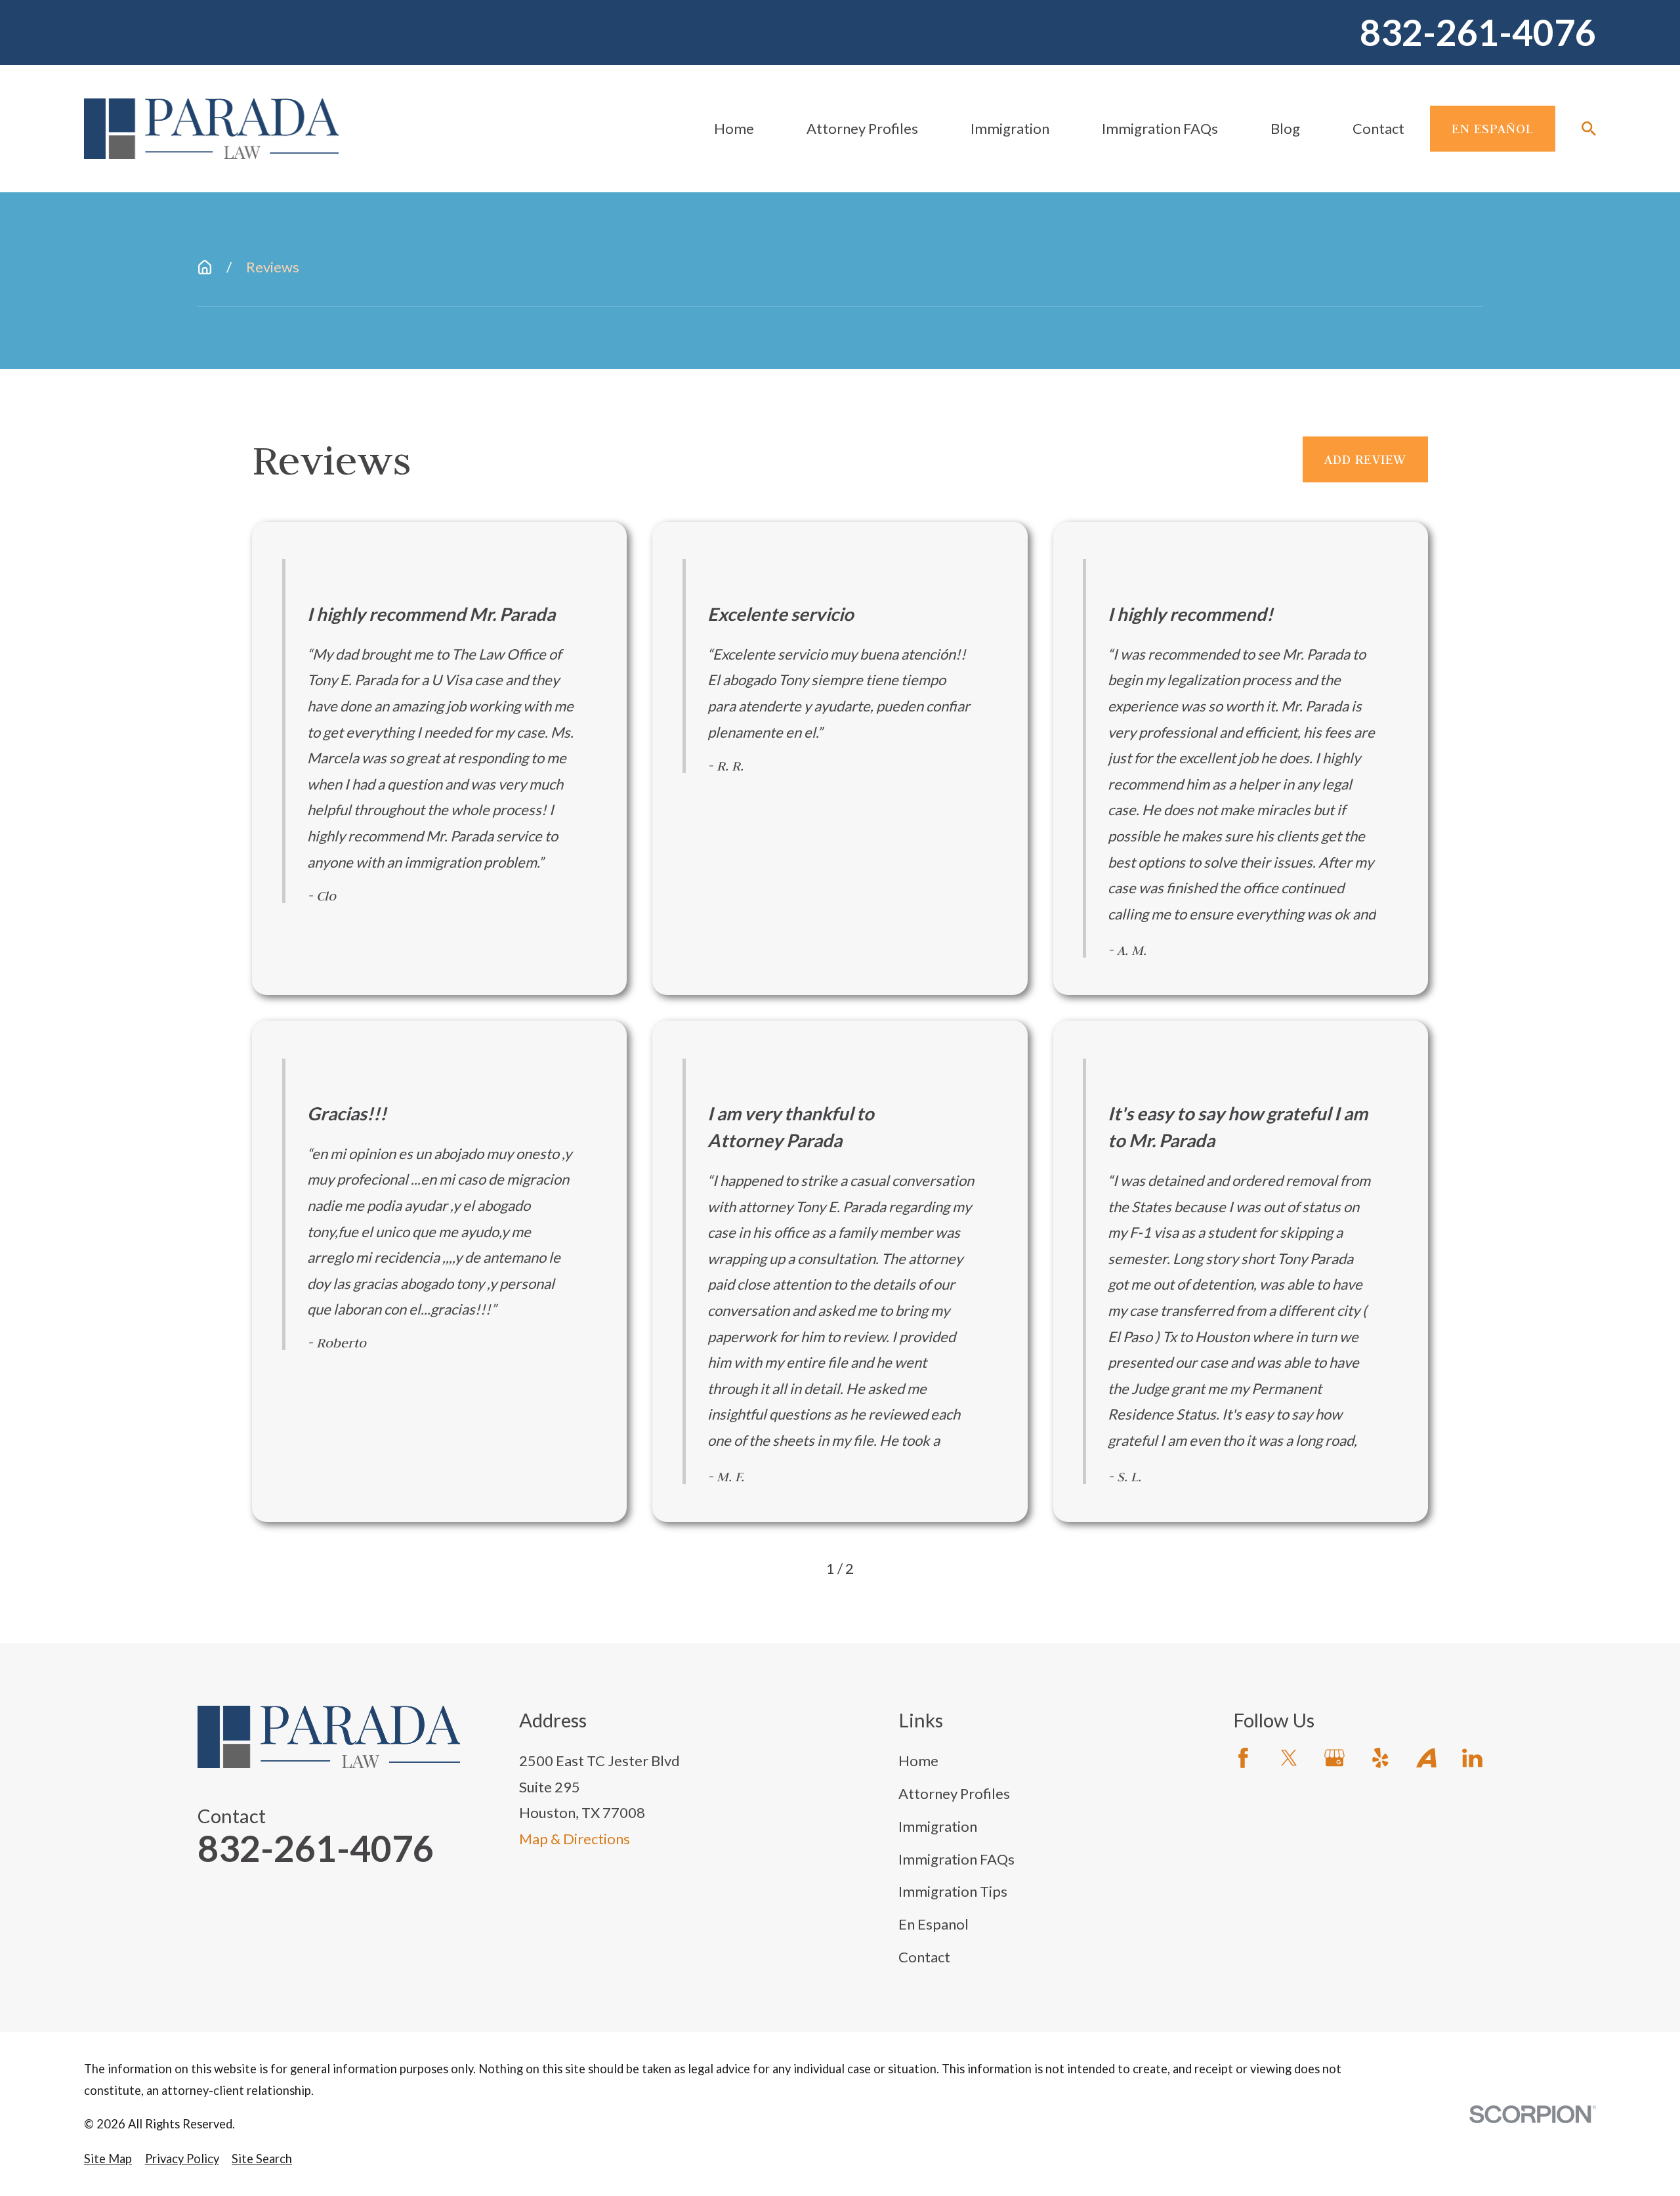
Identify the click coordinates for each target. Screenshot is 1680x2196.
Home (918, 1761)
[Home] (211, 129)
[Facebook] (1243, 1758)
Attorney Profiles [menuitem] (862, 128)
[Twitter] (1289, 1758)
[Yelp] (1380, 1758)
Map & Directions (575, 1839)
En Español (1493, 128)
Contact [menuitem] (1378, 128)
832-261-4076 (1478, 32)
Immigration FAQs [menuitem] (1160, 128)
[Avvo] (1426, 1758)
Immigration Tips (953, 1891)
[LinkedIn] (1472, 1758)
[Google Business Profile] (1334, 1758)
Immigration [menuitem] (1010, 128)
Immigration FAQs (956, 1859)
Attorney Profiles (954, 1793)
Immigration (938, 1826)
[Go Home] (205, 267)
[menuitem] (108, 2159)
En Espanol (934, 1924)
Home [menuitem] (734, 128)
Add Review (1365, 459)
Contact (924, 1957)
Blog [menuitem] (1285, 128)
